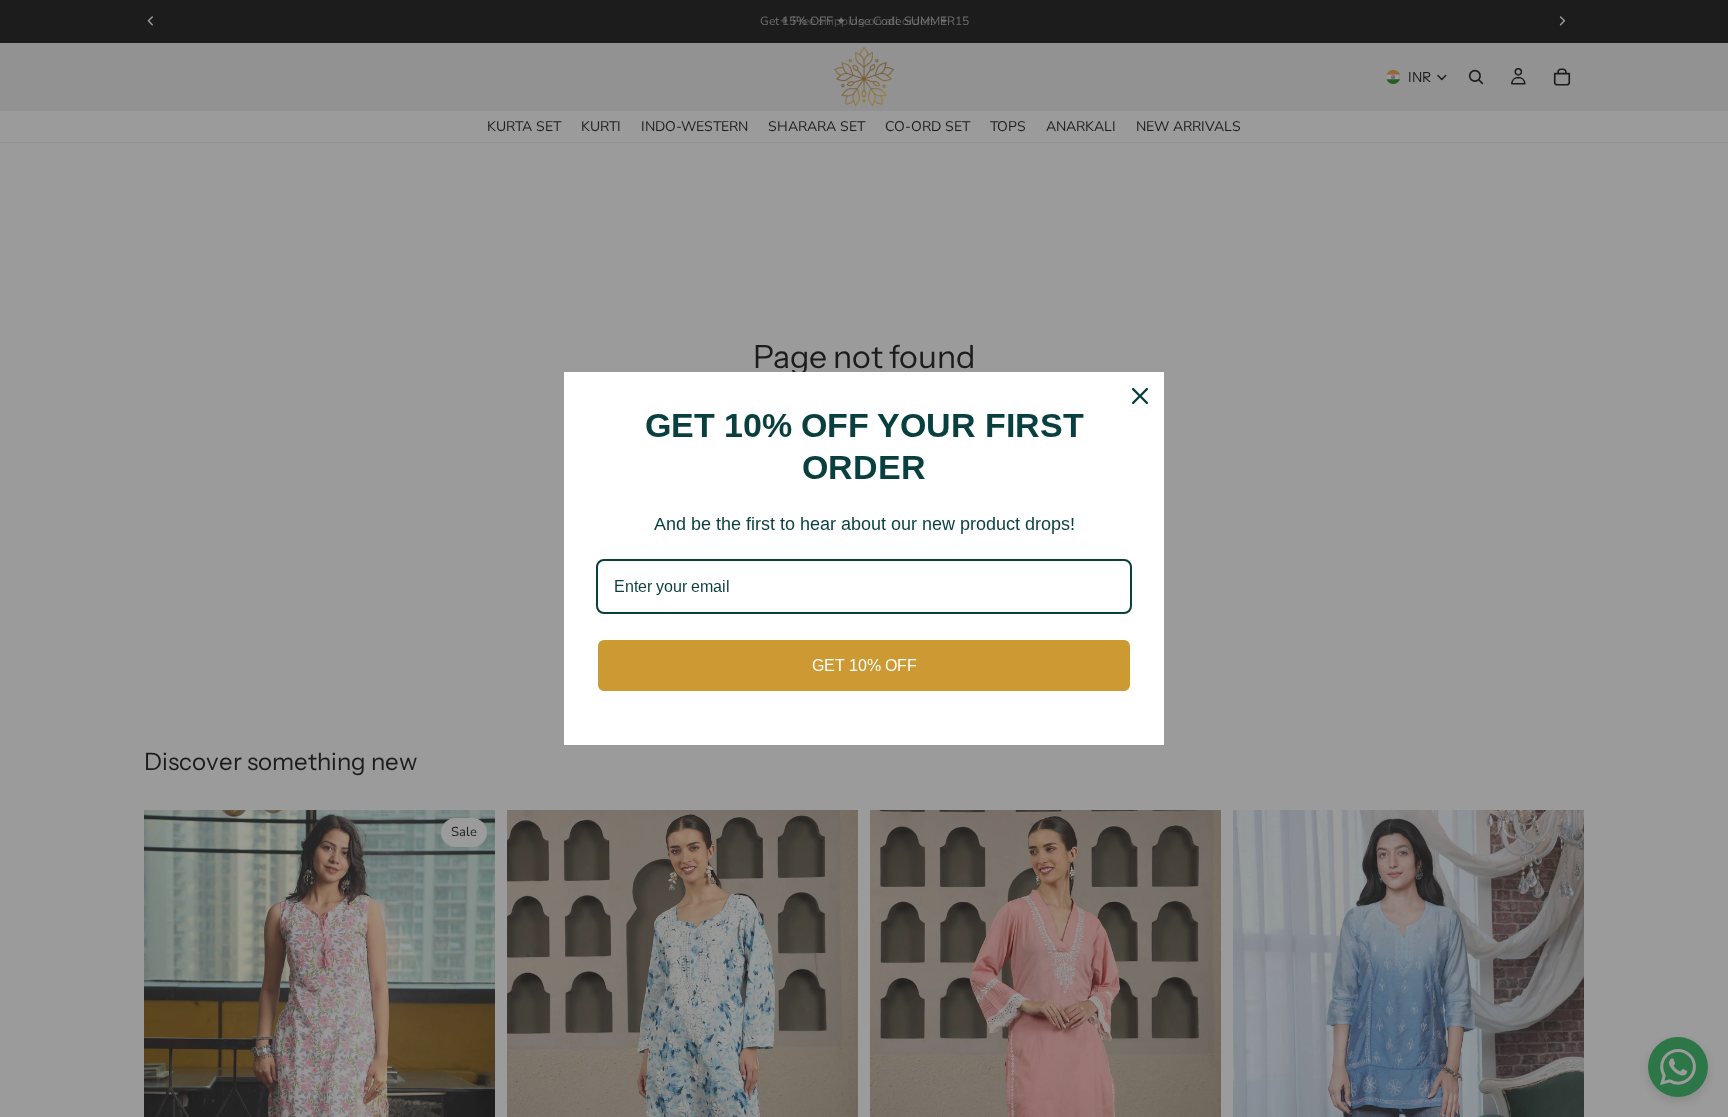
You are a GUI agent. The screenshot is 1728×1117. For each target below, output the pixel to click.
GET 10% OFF (864, 665)
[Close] (1140, 396)
